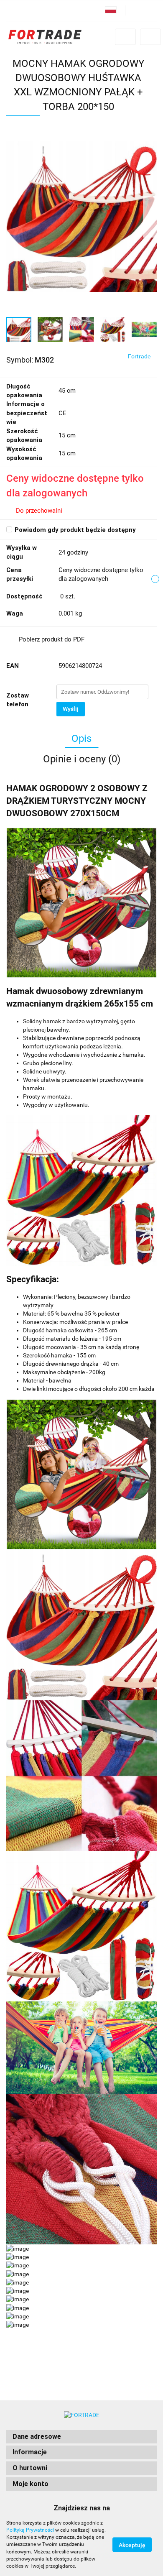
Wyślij (71, 709)
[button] (81, 2437)
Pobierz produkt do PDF (52, 639)
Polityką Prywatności (30, 2530)
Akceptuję (132, 2545)
